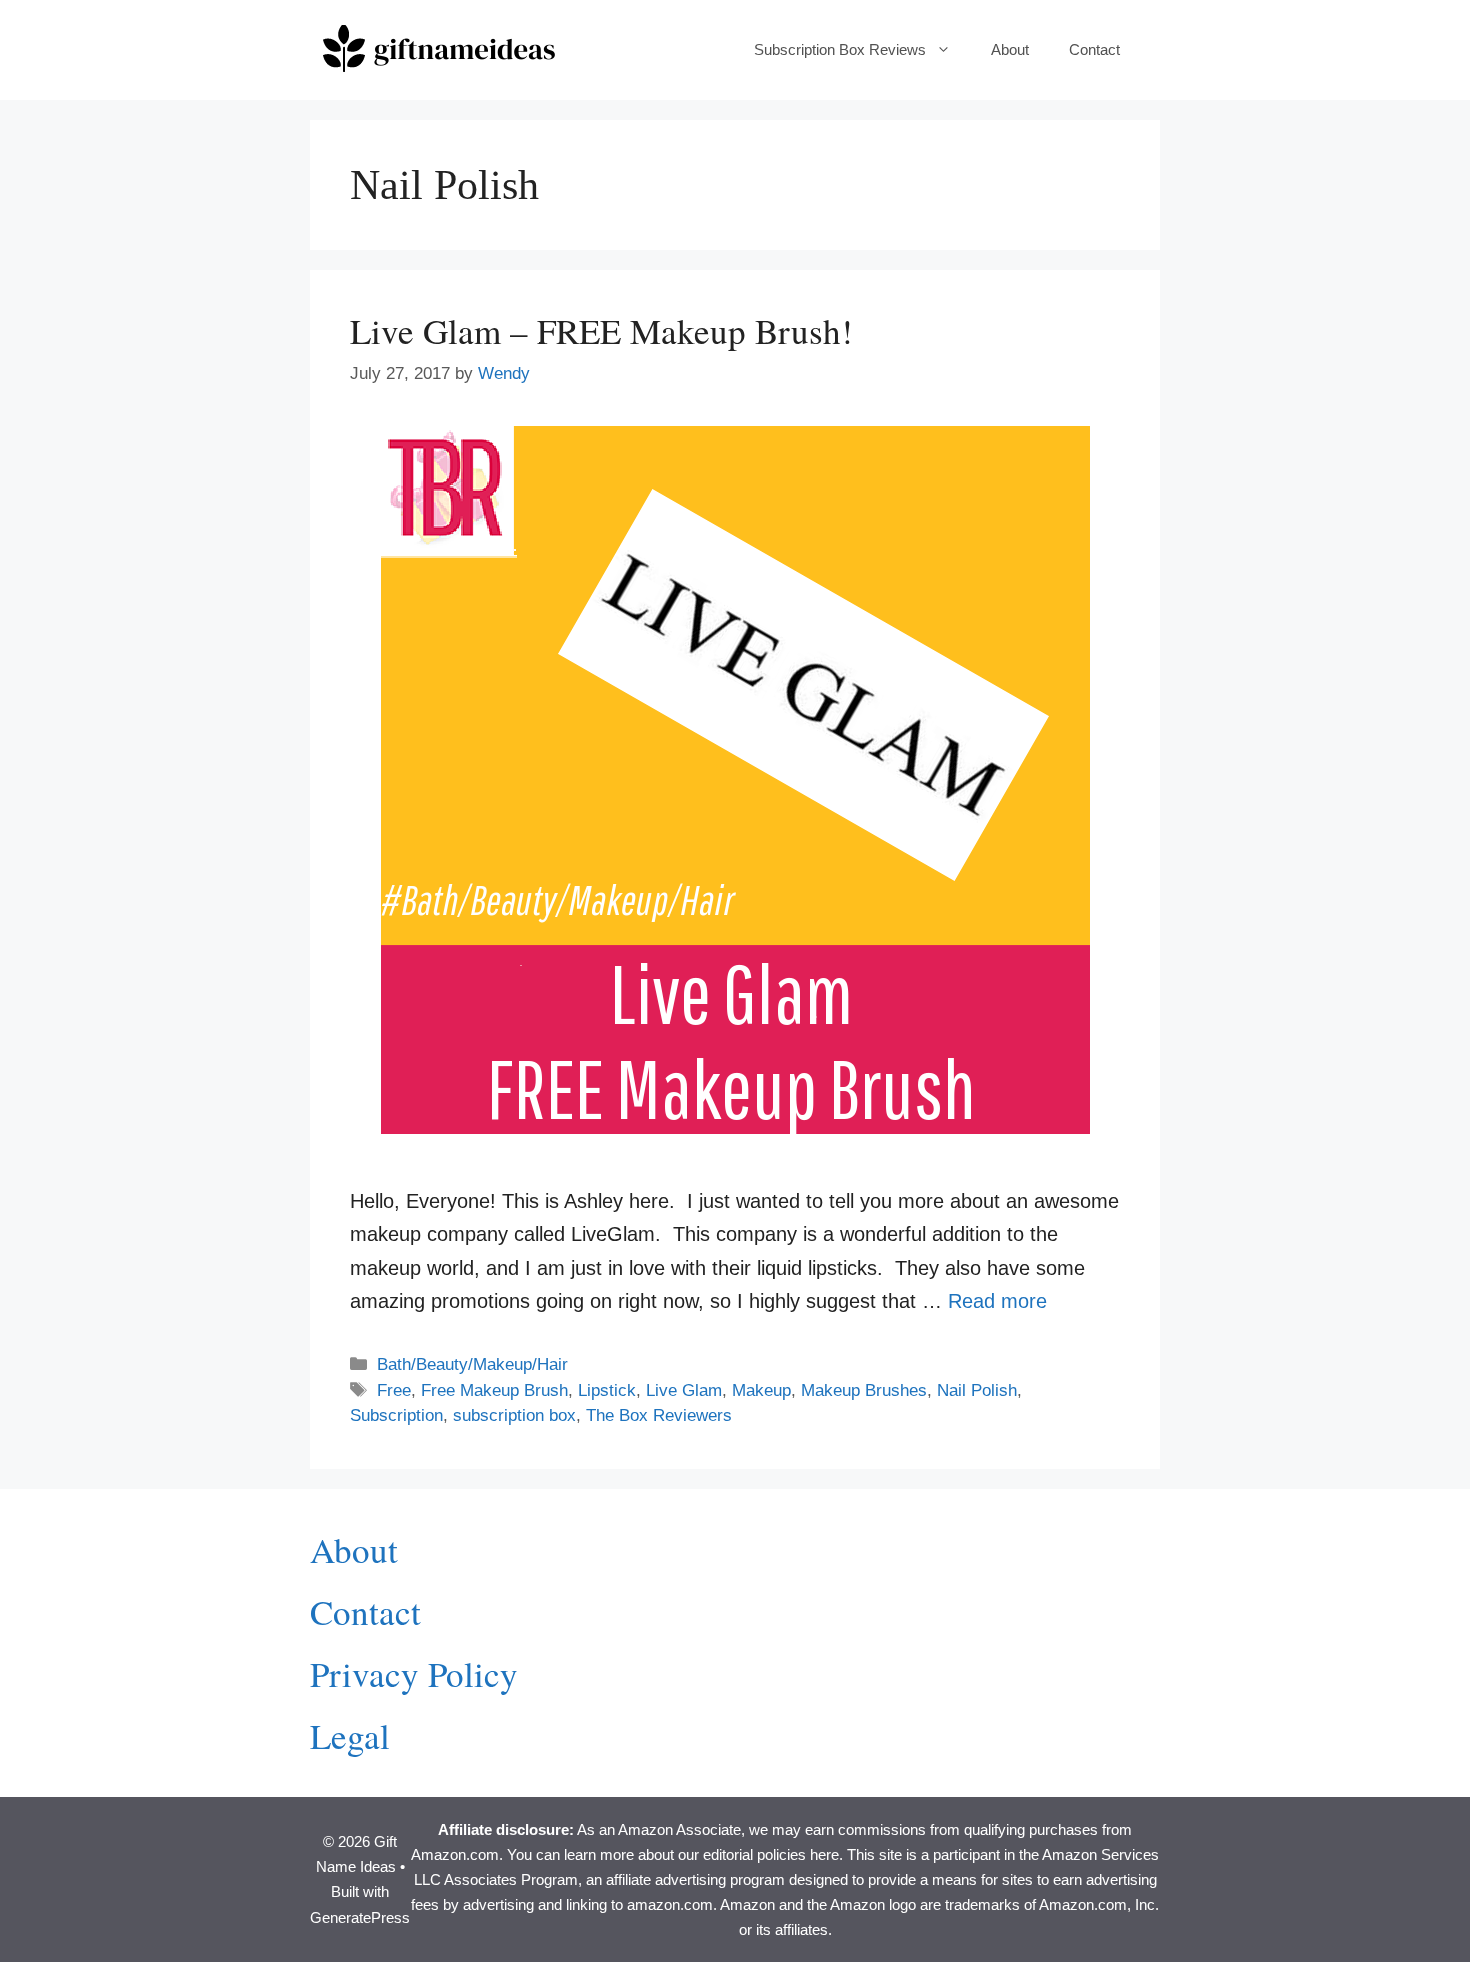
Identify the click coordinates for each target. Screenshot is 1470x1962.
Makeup (761, 1390)
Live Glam (684, 1390)
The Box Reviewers (659, 1415)
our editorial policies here (758, 1854)
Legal (350, 1735)
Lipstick (607, 1390)
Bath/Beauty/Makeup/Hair (472, 1364)
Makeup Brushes (864, 1390)
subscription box (514, 1415)
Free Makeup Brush (494, 1390)
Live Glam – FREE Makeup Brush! (601, 330)
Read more (997, 1301)
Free (394, 1390)
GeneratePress (360, 1917)
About (1010, 49)
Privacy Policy (414, 1673)
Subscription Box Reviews (840, 49)
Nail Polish (977, 1390)
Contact (1094, 49)
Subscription (396, 1415)
